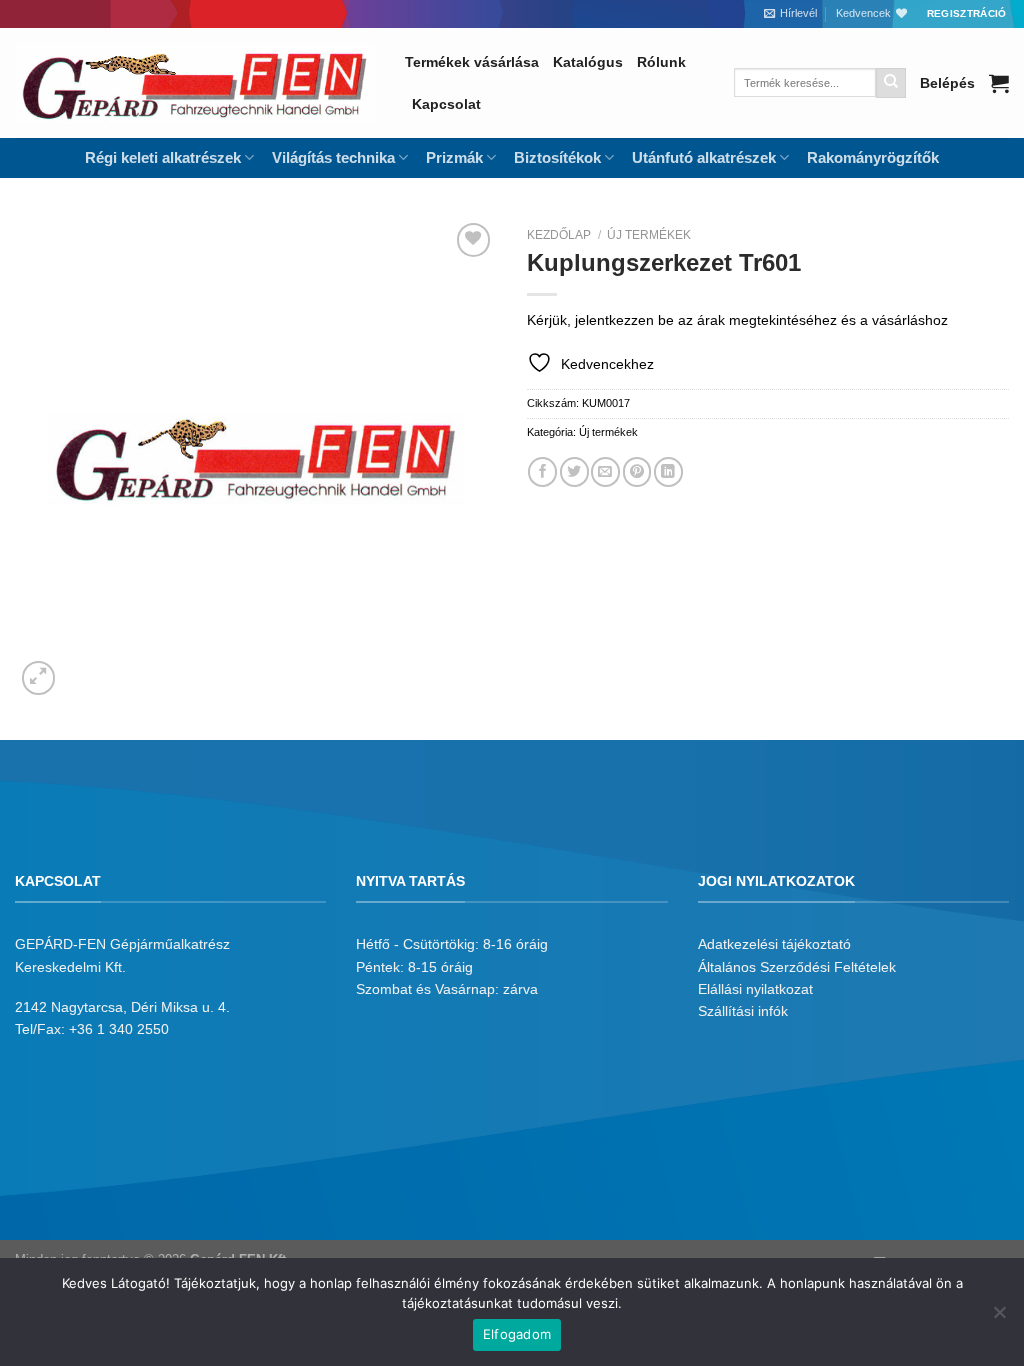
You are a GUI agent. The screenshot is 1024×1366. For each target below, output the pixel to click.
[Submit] (891, 83)
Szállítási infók (743, 1011)
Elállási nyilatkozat (755, 989)
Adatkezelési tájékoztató (774, 944)
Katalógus (588, 62)
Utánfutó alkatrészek (704, 157)
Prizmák (454, 157)
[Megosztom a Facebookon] (542, 471)
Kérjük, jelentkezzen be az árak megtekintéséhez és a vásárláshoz (737, 320)
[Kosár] (999, 83)
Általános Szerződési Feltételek (797, 967)
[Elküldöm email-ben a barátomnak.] (605, 471)
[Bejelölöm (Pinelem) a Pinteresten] (637, 471)
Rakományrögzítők (873, 157)
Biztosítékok (557, 157)
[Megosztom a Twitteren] (574, 471)
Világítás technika (333, 157)
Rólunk (661, 62)
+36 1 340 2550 (119, 1029)
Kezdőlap (559, 235)
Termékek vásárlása (472, 62)
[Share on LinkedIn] (668, 471)
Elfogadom (517, 1334)
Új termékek (649, 235)
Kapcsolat (446, 104)
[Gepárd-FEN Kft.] (195, 83)
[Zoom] (39, 678)
